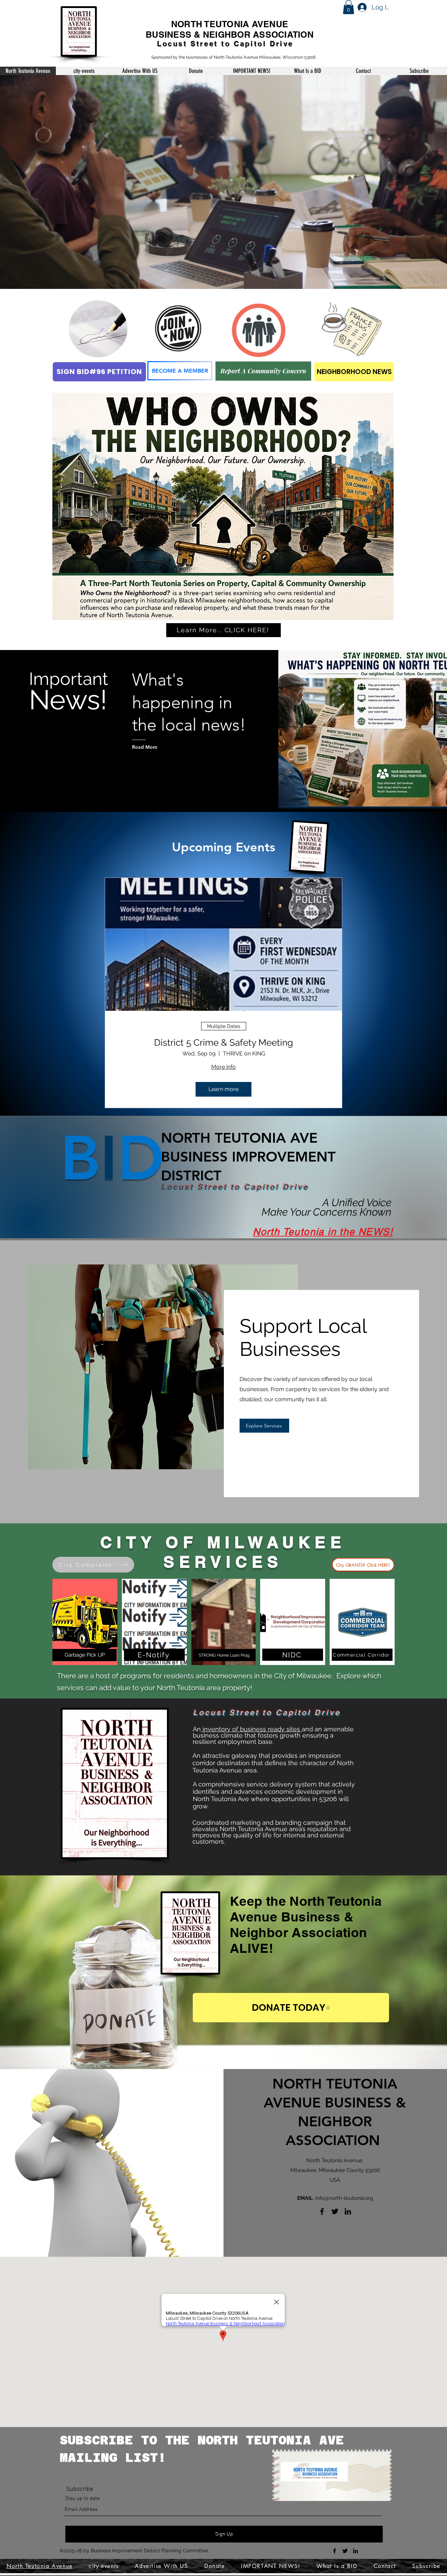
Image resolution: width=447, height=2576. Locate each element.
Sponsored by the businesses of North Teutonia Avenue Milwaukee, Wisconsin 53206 (233, 57)
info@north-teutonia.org (344, 2198)
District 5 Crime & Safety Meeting (223, 1043)
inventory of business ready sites (251, 1729)
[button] (349, 7)
